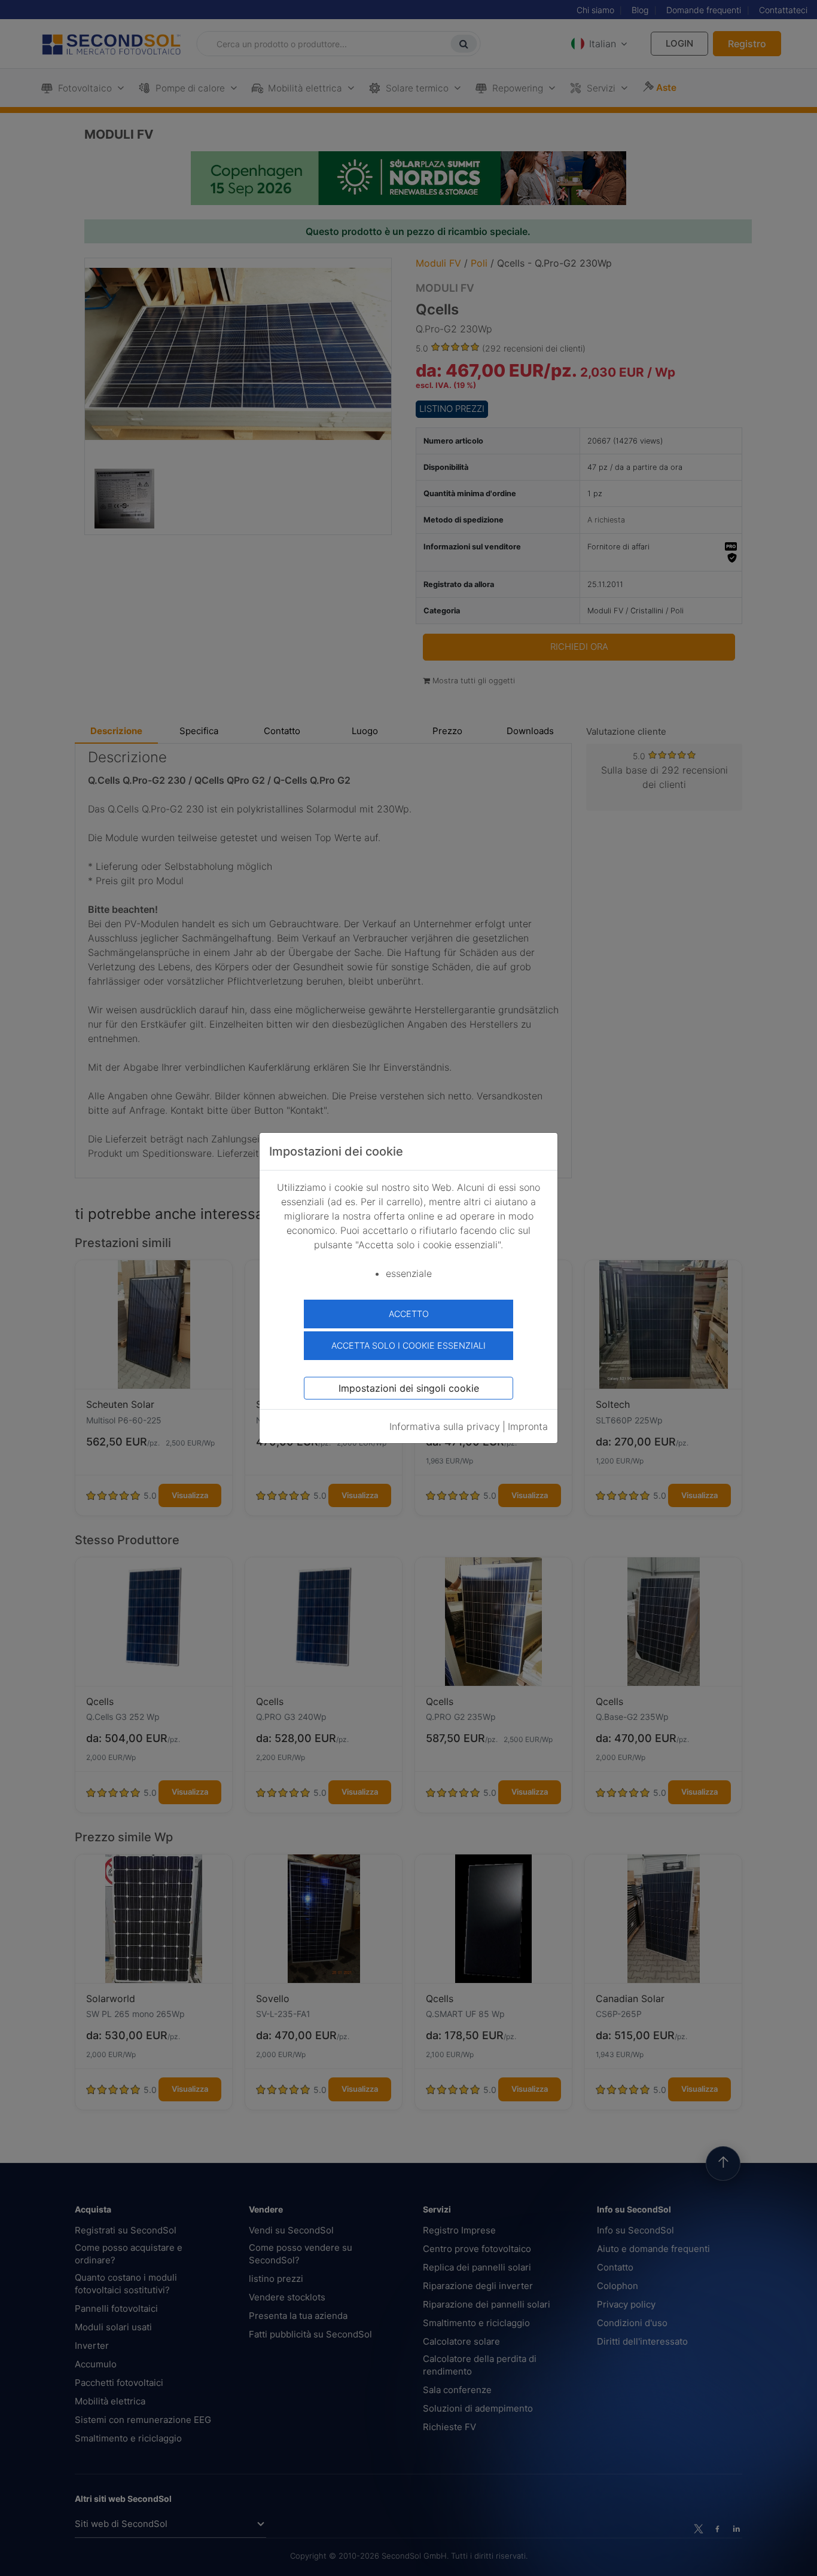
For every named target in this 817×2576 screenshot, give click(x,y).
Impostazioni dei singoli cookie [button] (409, 1388)
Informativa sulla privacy (445, 1426)
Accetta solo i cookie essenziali (408, 1345)
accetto (409, 1314)
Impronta (528, 1426)
